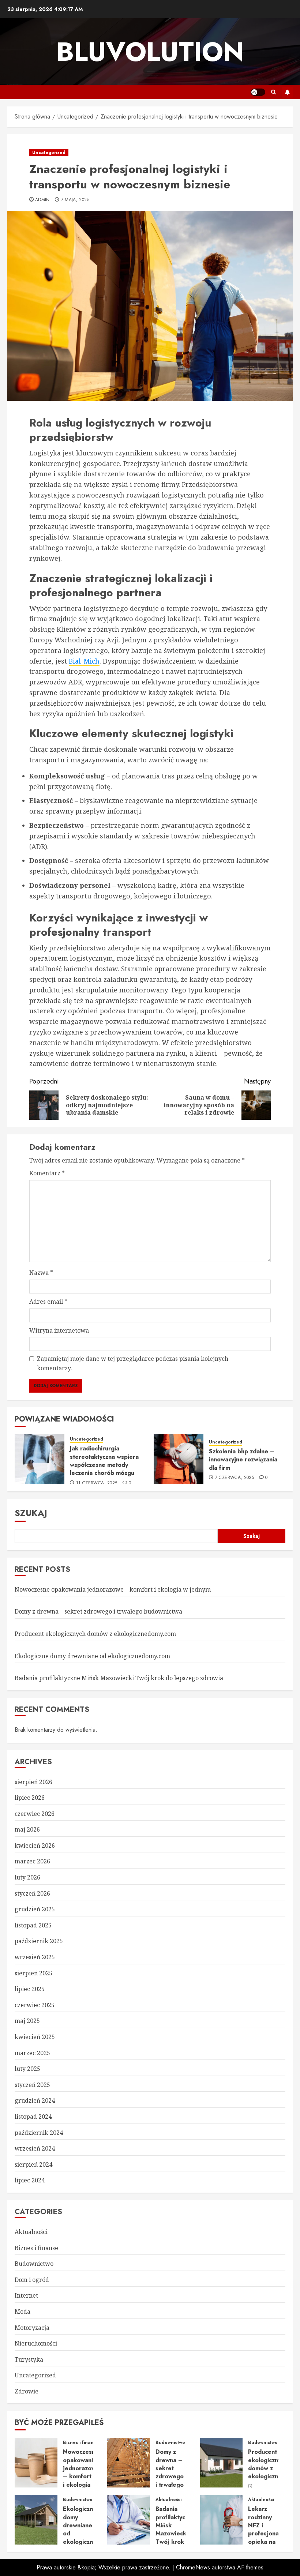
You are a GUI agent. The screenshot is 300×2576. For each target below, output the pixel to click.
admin (42, 200)
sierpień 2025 (33, 1973)
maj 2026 (27, 1829)
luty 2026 (27, 1877)
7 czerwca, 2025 (235, 1478)
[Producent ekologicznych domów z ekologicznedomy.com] (222, 2463)
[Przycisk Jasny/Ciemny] (258, 92)
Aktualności (31, 2232)
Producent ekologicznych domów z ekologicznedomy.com (95, 1634)
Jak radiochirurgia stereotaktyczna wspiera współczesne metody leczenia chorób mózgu (104, 1461)
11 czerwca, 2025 (97, 1483)
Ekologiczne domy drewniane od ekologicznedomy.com (92, 1656)
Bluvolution (150, 52)
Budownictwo (34, 2264)
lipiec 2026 (30, 1798)
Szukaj (31, 1513)
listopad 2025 (33, 1925)
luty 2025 (27, 2069)
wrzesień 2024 (35, 2148)
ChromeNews (193, 2567)
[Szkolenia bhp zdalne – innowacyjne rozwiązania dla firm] (179, 1459)
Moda (22, 2312)
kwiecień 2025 (35, 2037)
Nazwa (41, 1273)
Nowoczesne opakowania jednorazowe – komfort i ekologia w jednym (113, 1589)
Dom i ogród (32, 2280)
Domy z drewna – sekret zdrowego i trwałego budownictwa (98, 1611)
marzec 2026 (32, 1861)
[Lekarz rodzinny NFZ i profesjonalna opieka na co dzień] (222, 2520)
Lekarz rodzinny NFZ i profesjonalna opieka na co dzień (267, 2529)
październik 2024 (39, 2133)
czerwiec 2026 (35, 1814)
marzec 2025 (32, 2053)
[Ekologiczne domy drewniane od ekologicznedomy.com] (36, 2520)
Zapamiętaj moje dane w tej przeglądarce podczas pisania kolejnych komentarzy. (133, 1363)
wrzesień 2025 (35, 1957)
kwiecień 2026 (35, 1845)
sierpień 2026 (33, 1782)
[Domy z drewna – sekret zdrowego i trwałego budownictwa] (129, 2463)
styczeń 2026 (32, 1893)
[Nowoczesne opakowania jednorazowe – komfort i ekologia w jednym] (36, 2463)
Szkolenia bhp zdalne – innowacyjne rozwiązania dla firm (243, 1460)
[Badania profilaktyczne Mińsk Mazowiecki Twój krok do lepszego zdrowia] (129, 2520)
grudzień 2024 (35, 2100)
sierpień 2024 (33, 2164)
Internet (26, 2295)
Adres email (48, 1302)
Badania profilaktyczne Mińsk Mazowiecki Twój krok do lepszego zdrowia (119, 1678)
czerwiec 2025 (35, 2005)
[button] (273, 92)
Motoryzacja (32, 2328)
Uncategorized (49, 153)
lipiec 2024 (30, 2180)
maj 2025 (27, 2021)
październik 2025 (39, 1941)
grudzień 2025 (35, 1909)
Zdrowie (27, 2391)
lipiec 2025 (30, 1989)
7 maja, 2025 (75, 200)
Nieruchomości (36, 2343)
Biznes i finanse (36, 2248)
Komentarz (47, 1173)
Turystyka (29, 2359)
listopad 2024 (33, 2117)
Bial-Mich (84, 661)
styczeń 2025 (32, 2085)
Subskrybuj (287, 92)
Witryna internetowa (59, 1330)
